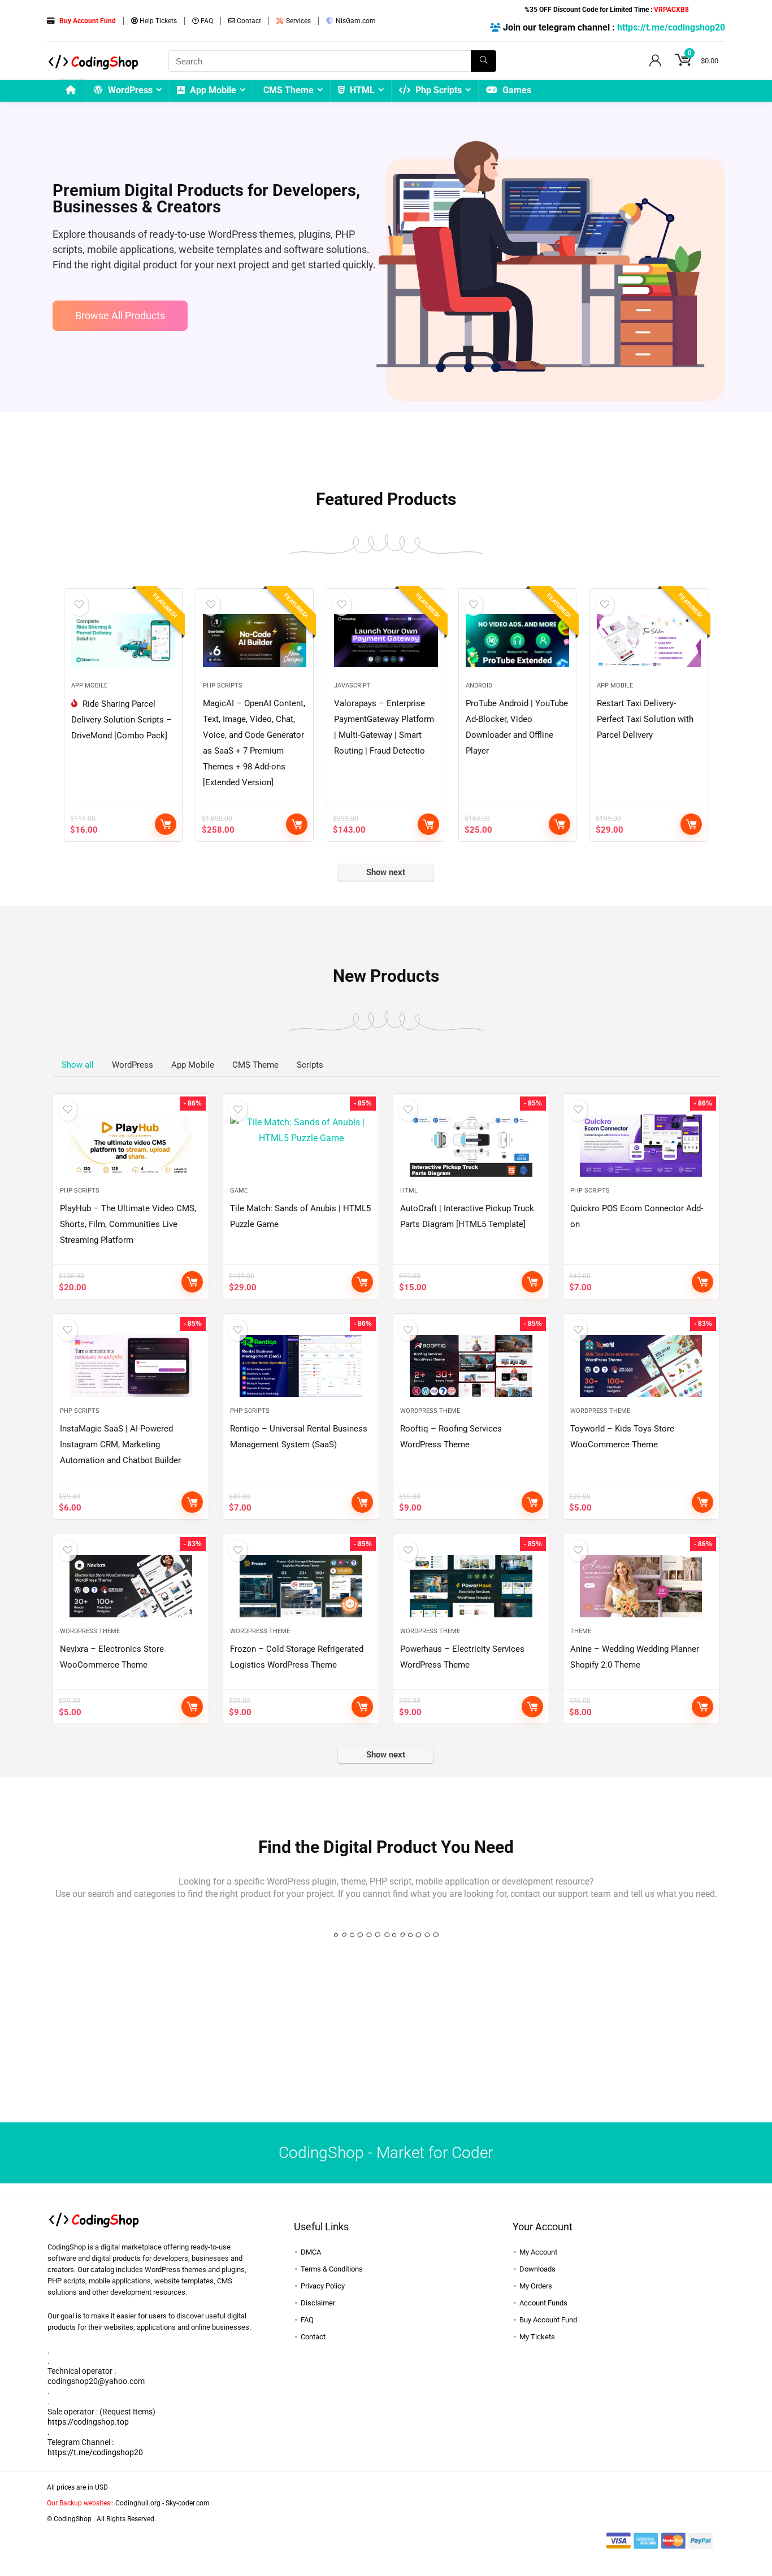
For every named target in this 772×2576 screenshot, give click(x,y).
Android (479, 686)
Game (239, 1191)
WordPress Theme (430, 1411)
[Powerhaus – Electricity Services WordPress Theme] (471, 1586)
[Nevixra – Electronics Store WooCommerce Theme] (131, 1586)
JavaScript (352, 686)
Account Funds (543, 2303)
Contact (248, 21)
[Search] (483, 61)
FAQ (206, 21)
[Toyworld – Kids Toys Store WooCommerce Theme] (641, 1366)
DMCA (311, 2252)
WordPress (129, 90)
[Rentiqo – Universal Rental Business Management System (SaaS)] (301, 1366)
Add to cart (166, 824)
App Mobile (212, 90)
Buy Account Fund (548, 2320)
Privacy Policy (323, 2286)
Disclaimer (318, 2303)
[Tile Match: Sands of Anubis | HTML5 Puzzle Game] (301, 1146)
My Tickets (537, 2337)
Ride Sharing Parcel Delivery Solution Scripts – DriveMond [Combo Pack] (122, 720)
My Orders (536, 2286)
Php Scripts (437, 90)
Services (298, 21)
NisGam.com (355, 21)
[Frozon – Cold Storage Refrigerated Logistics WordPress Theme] (301, 1586)
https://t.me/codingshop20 (671, 27)
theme (581, 1631)
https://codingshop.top (88, 2422)
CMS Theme (289, 90)
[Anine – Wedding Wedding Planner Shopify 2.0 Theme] (641, 1586)
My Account (538, 2252)
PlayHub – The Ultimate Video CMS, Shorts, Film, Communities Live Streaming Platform (128, 1224)
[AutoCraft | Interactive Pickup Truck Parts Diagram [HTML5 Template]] (471, 1146)
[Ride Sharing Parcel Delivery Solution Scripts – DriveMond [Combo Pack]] (123, 641)
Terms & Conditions (332, 2269)
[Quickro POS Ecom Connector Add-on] (641, 1146)
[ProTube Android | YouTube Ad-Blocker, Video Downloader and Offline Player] (517, 641)
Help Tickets (157, 21)
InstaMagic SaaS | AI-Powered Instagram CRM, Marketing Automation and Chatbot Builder (120, 1444)
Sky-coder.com (188, 2503)
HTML (361, 90)
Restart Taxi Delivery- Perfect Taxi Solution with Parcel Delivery (645, 719)
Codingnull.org (138, 2503)
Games (516, 90)
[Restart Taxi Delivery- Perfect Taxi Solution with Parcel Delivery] (649, 641)
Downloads (537, 2269)
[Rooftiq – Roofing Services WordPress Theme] (471, 1366)
